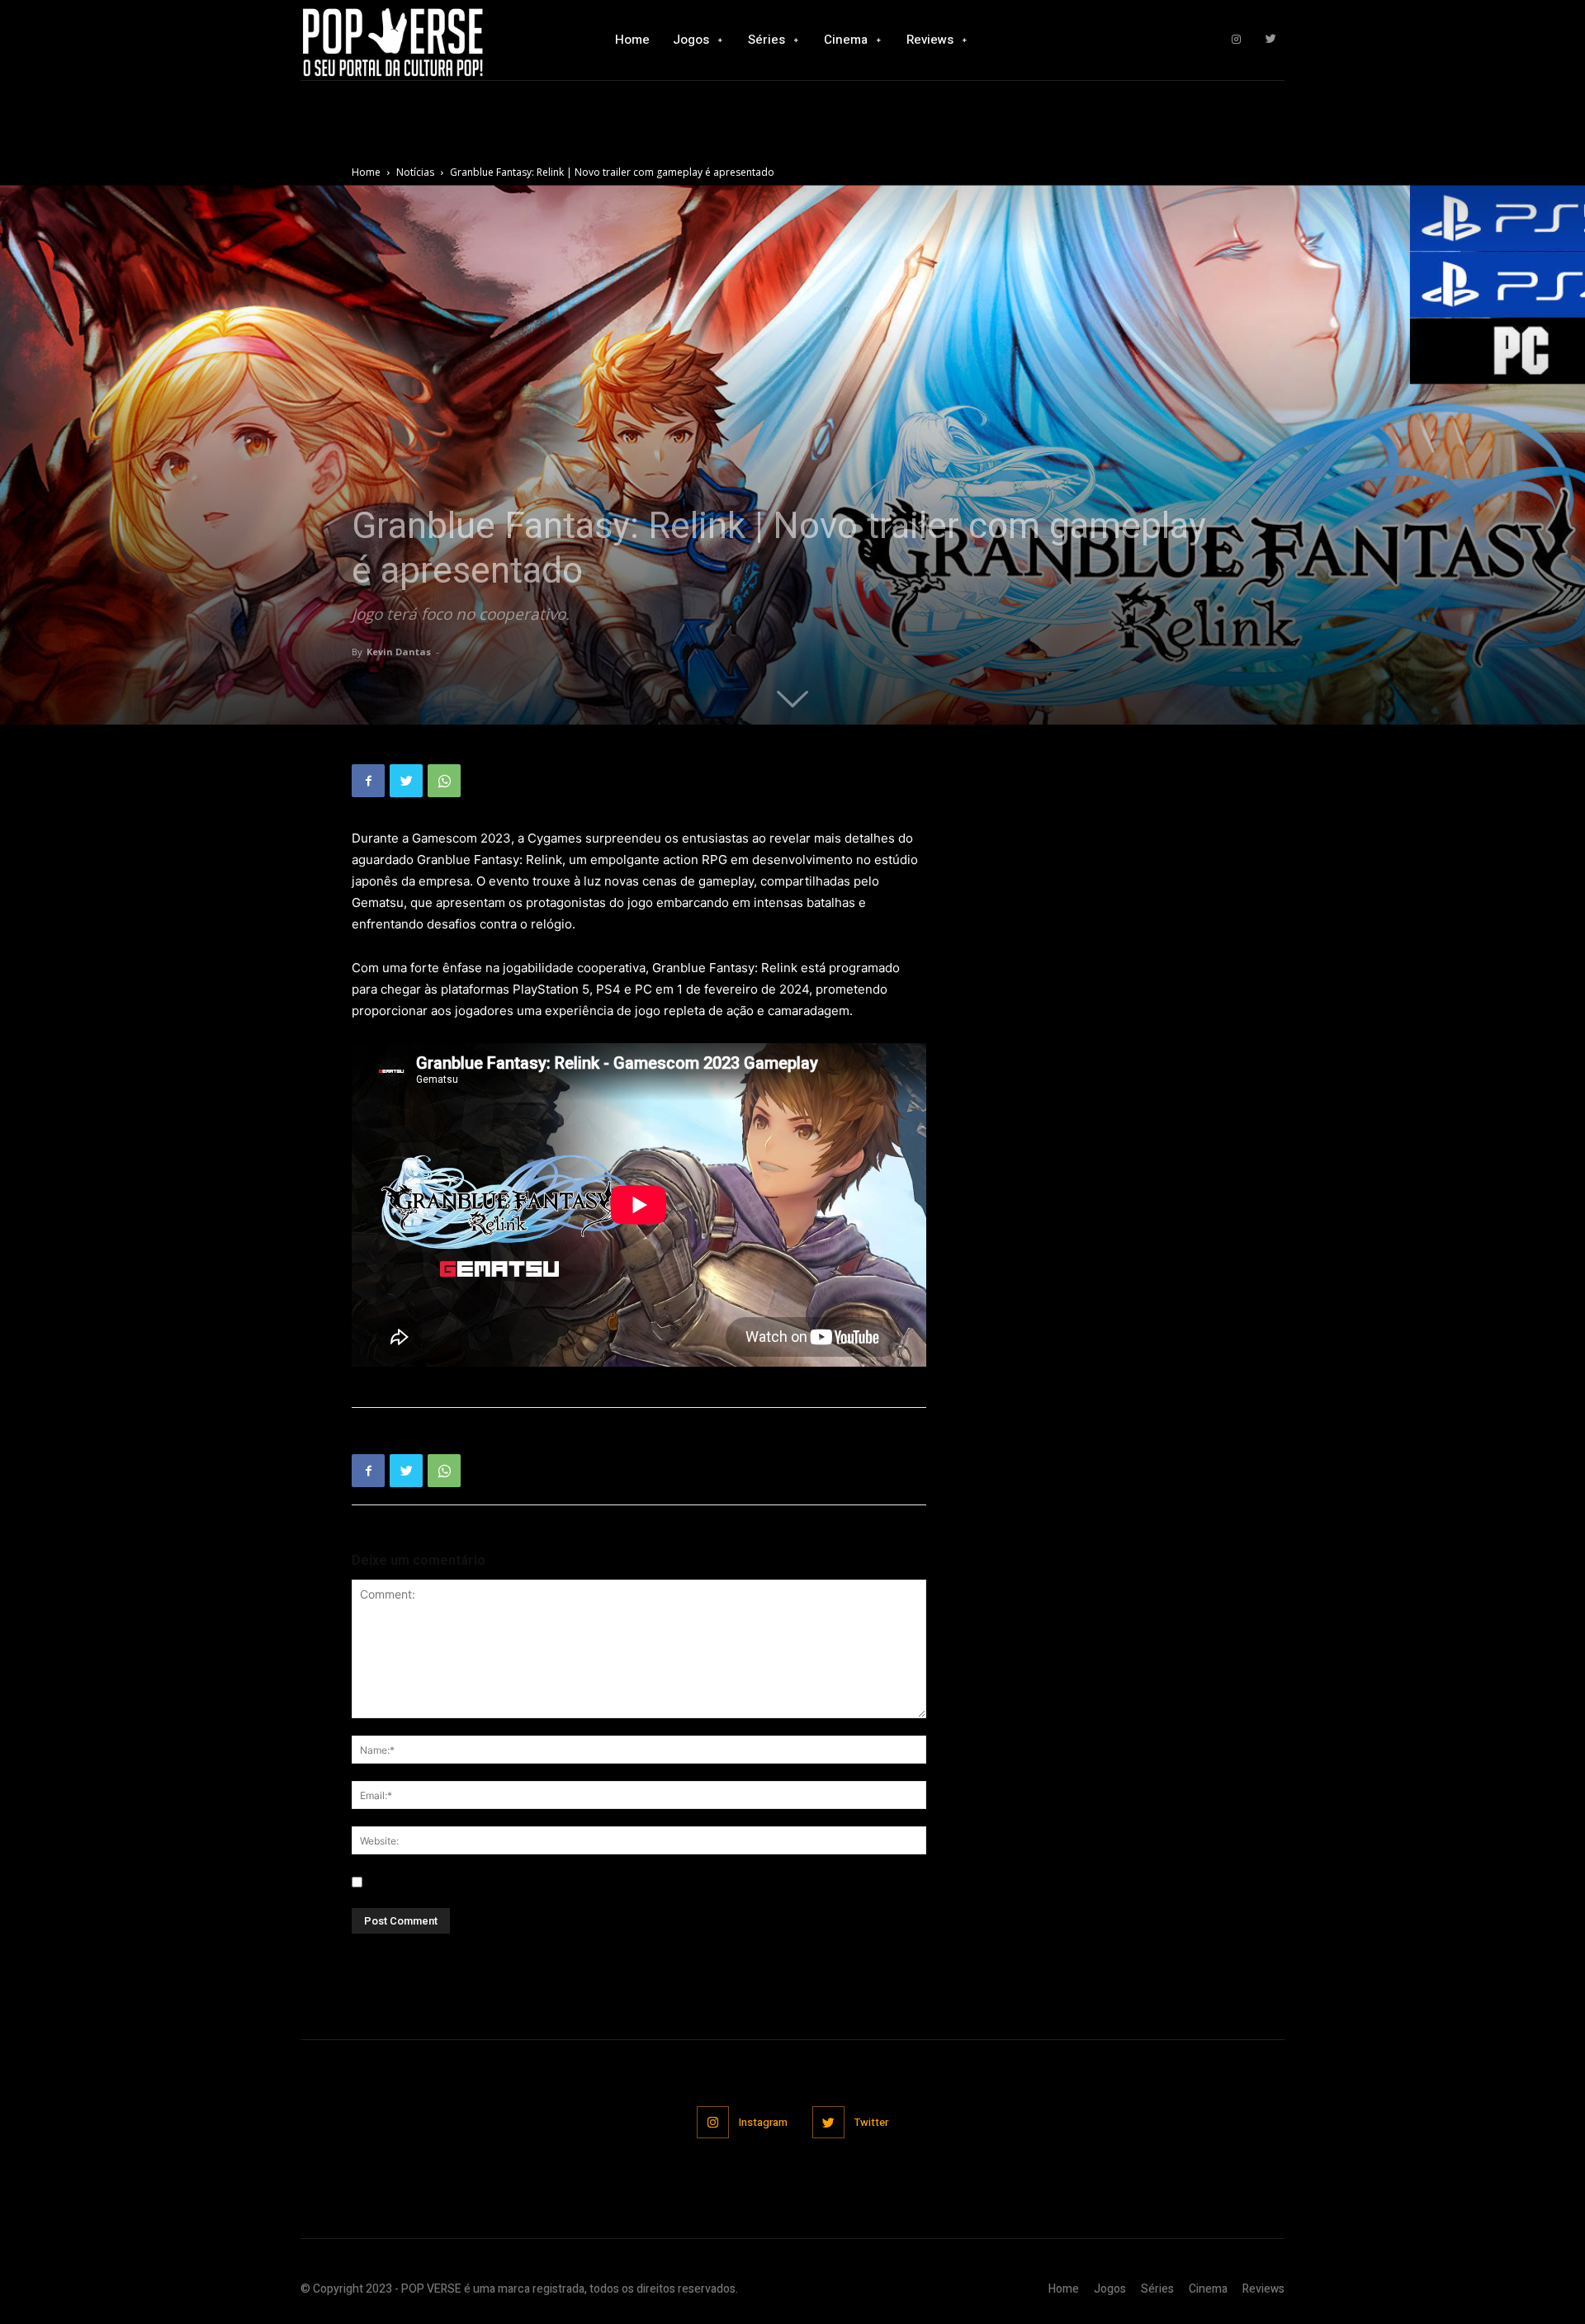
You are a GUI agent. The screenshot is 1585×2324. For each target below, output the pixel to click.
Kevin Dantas (399, 652)
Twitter (871, 2122)
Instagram (763, 2122)
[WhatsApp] (444, 781)
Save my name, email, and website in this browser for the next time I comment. (582, 1882)
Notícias (415, 172)
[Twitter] (1271, 40)
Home (366, 172)
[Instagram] (1236, 40)
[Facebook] (368, 781)
